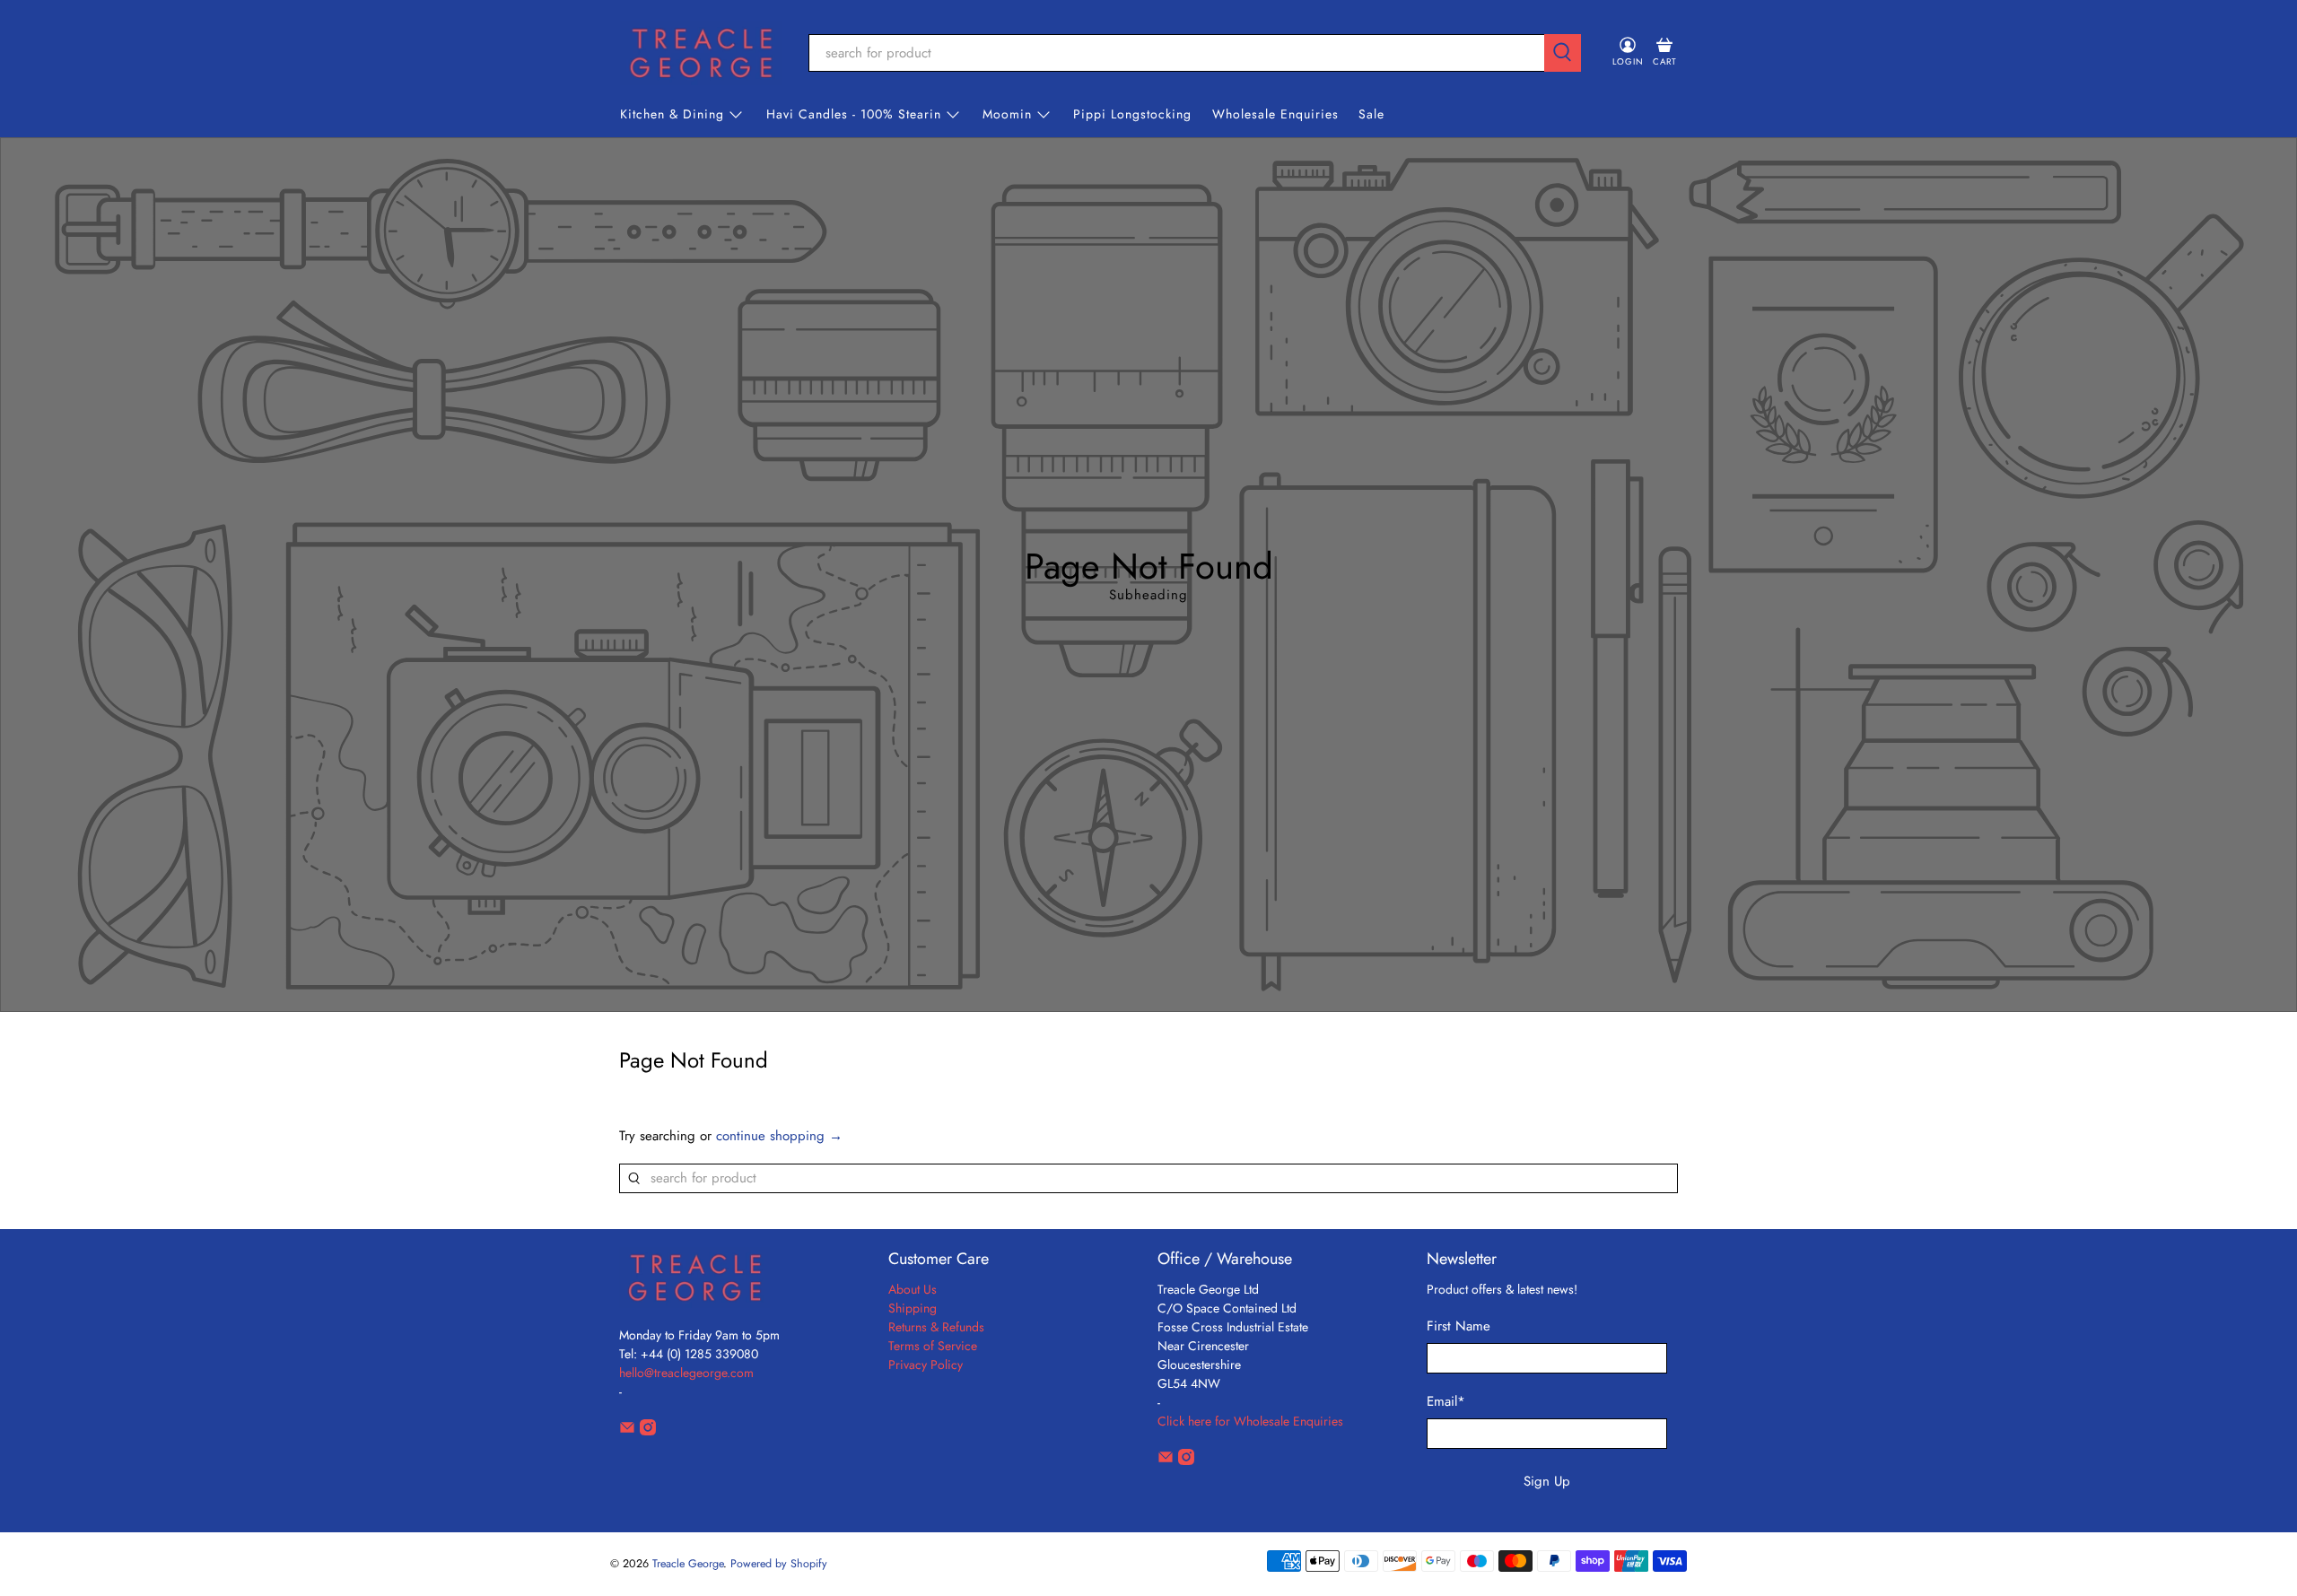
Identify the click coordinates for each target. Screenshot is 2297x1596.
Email (1446, 1401)
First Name (1459, 1326)
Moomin (1007, 114)
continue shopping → (779, 1136)
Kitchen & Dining (672, 114)
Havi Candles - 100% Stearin (854, 114)
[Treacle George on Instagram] (648, 1431)
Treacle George (688, 1564)
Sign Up (1547, 1481)
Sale (1371, 114)
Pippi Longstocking (1132, 114)
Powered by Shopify (779, 1564)
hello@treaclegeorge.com (686, 1373)
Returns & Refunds (936, 1327)
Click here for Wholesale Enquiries (1250, 1421)
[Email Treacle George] (627, 1431)
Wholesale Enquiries (1275, 114)
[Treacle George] (701, 53)
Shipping (913, 1308)
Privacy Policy (926, 1365)
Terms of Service (933, 1346)
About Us (913, 1289)
